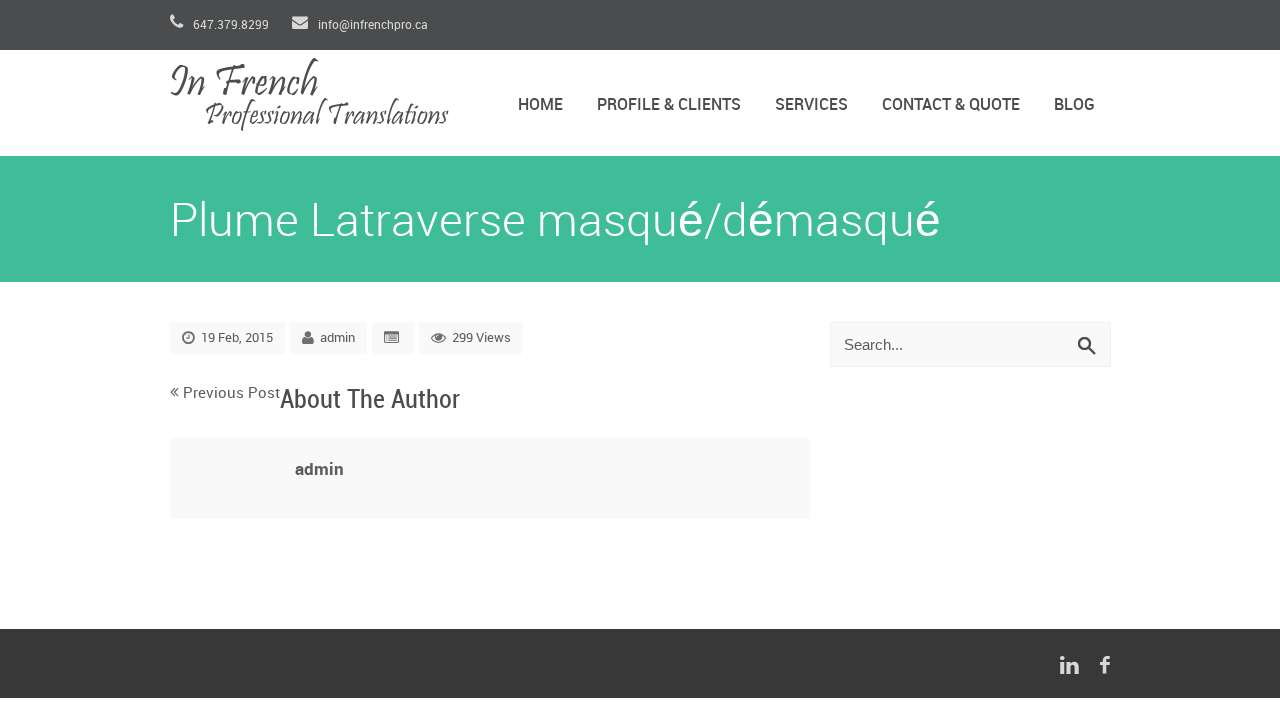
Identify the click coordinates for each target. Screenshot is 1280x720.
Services (811, 105)
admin (337, 338)
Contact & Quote (951, 105)
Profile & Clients (669, 105)
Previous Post (231, 394)
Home (540, 105)
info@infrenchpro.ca (371, 25)
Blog (1074, 105)
